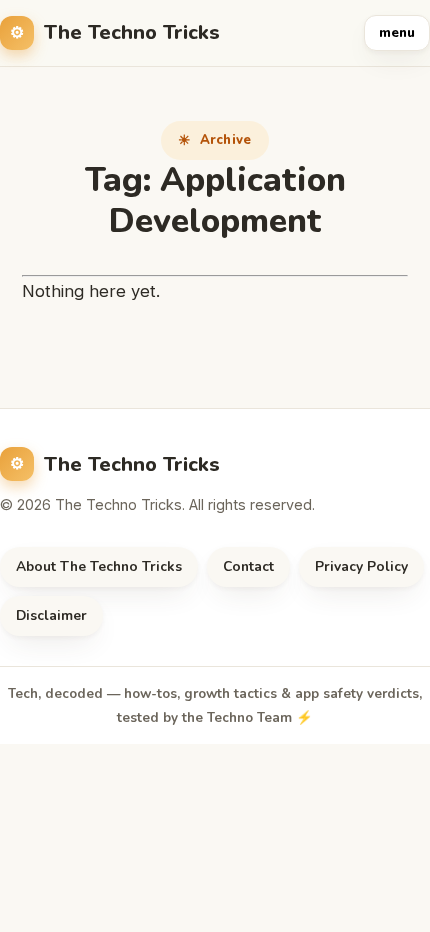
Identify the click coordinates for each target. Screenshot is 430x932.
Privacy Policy (361, 566)
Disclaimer (51, 615)
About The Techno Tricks (99, 566)
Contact (248, 566)
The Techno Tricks (132, 32)
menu (397, 33)
